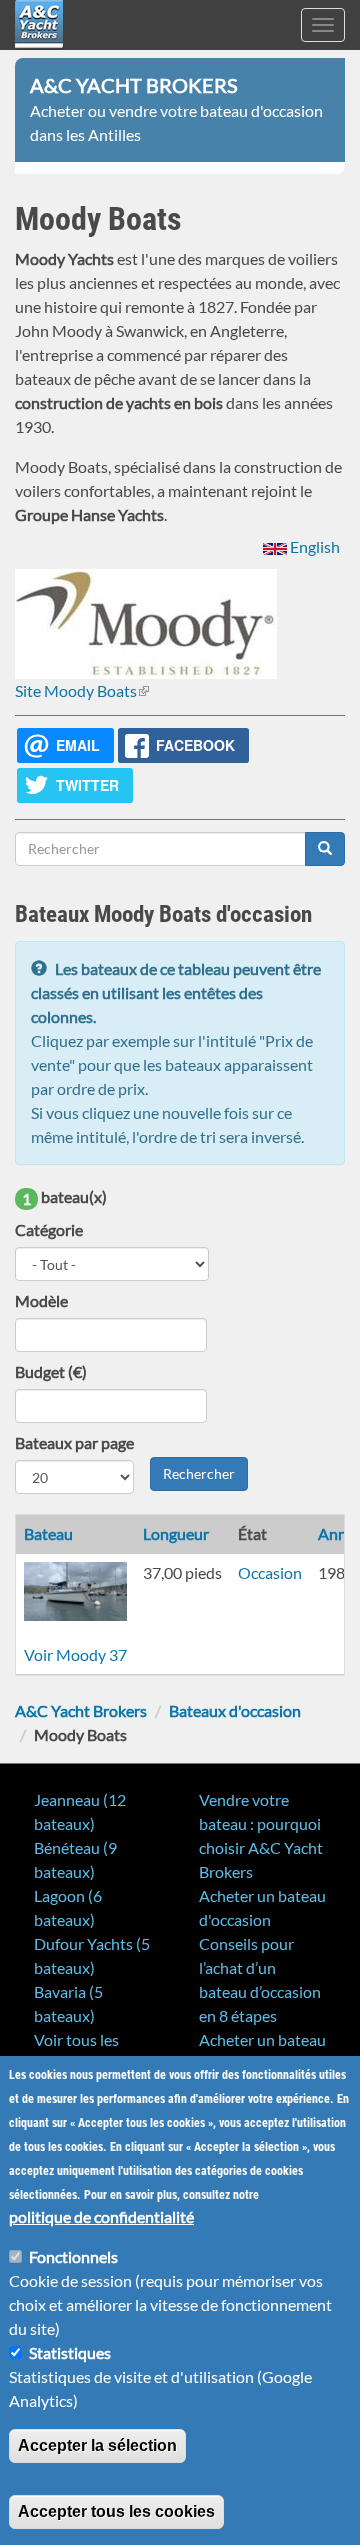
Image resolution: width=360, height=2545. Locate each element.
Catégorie (49, 1229)
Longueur (176, 1533)
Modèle (41, 1300)
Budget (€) (51, 1371)
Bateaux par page (74, 1442)
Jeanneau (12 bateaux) (80, 1811)
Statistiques (70, 2352)
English (313, 546)
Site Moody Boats (82, 690)
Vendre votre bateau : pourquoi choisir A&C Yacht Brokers (261, 1835)
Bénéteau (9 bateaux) (75, 1859)
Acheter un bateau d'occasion (262, 1907)
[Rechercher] (325, 849)
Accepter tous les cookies (116, 2511)
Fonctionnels (73, 2256)
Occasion (270, 1572)
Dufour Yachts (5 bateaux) (92, 1955)
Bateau (48, 1533)
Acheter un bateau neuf (262, 2051)
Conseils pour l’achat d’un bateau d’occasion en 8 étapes (260, 1979)
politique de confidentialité (101, 2216)
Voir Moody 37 (75, 1654)
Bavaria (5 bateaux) (68, 2003)
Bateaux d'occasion (235, 1710)
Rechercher (199, 1473)
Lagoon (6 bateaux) (68, 1907)
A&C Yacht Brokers (39, 49)
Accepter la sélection (97, 2445)
